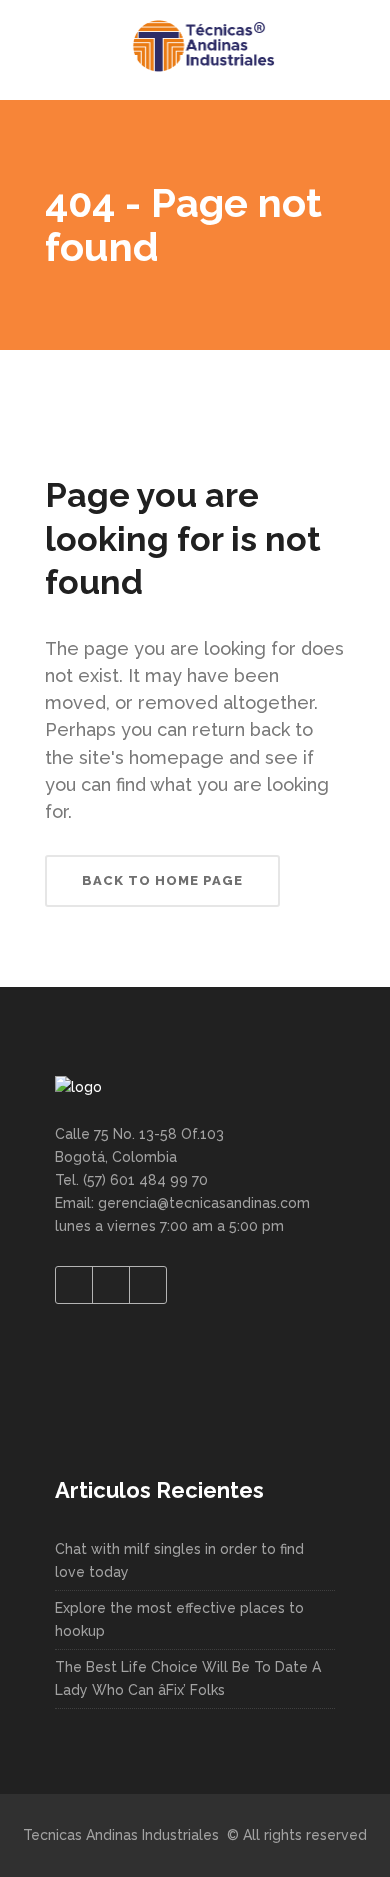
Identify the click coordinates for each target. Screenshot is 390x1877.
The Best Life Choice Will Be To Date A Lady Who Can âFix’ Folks (188, 1678)
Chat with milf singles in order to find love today (179, 1560)
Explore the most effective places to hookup (179, 1619)
